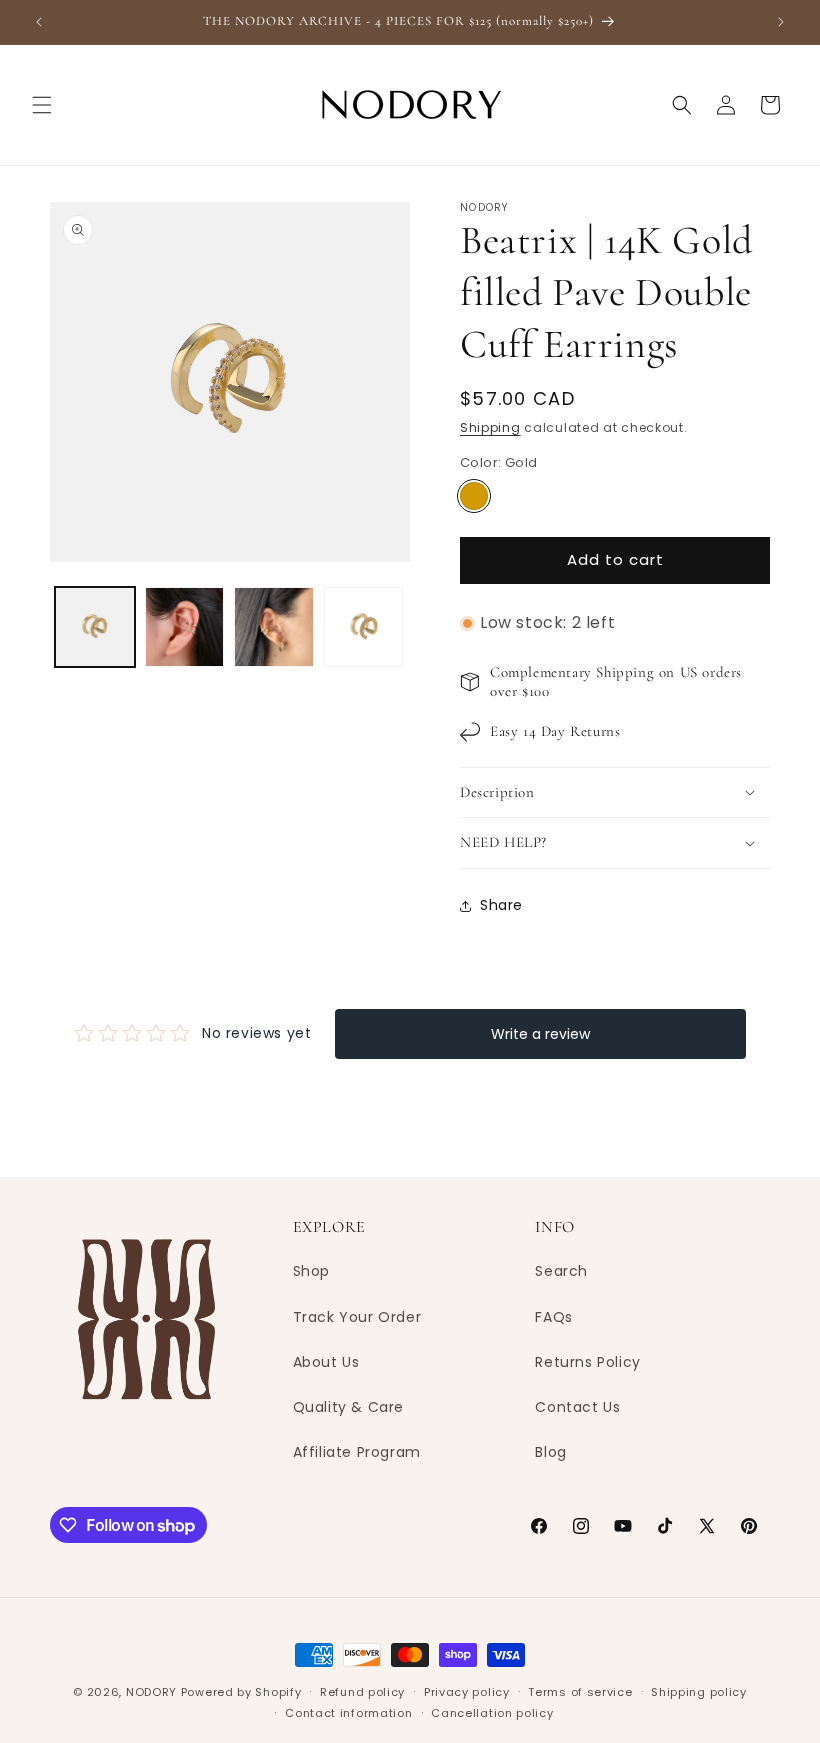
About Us (326, 1362)
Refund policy (362, 1692)
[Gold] (474, 496)
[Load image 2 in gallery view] (185, 627)
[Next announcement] (781, 22)
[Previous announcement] (39, 22)
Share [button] (501, 905)
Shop (311, 1271)
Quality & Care (348, 1407)
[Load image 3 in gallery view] (274, 627)
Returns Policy (587, 1362)
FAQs (553, 1317)
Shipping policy (699, 1692)
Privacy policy (467, 1692)
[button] (42, 105)
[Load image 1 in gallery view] (95, 627)
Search (561, 1271)
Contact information (348, 1713)
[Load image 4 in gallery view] (364, 627)
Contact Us (577, 1407)
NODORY (151, 1692)
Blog (550, 1452)
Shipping (490, 427)
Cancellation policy (492, 1713)
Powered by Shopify (241, 1692)
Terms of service (580, 1692)
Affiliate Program (357, 1452)
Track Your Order (357, 1317)
